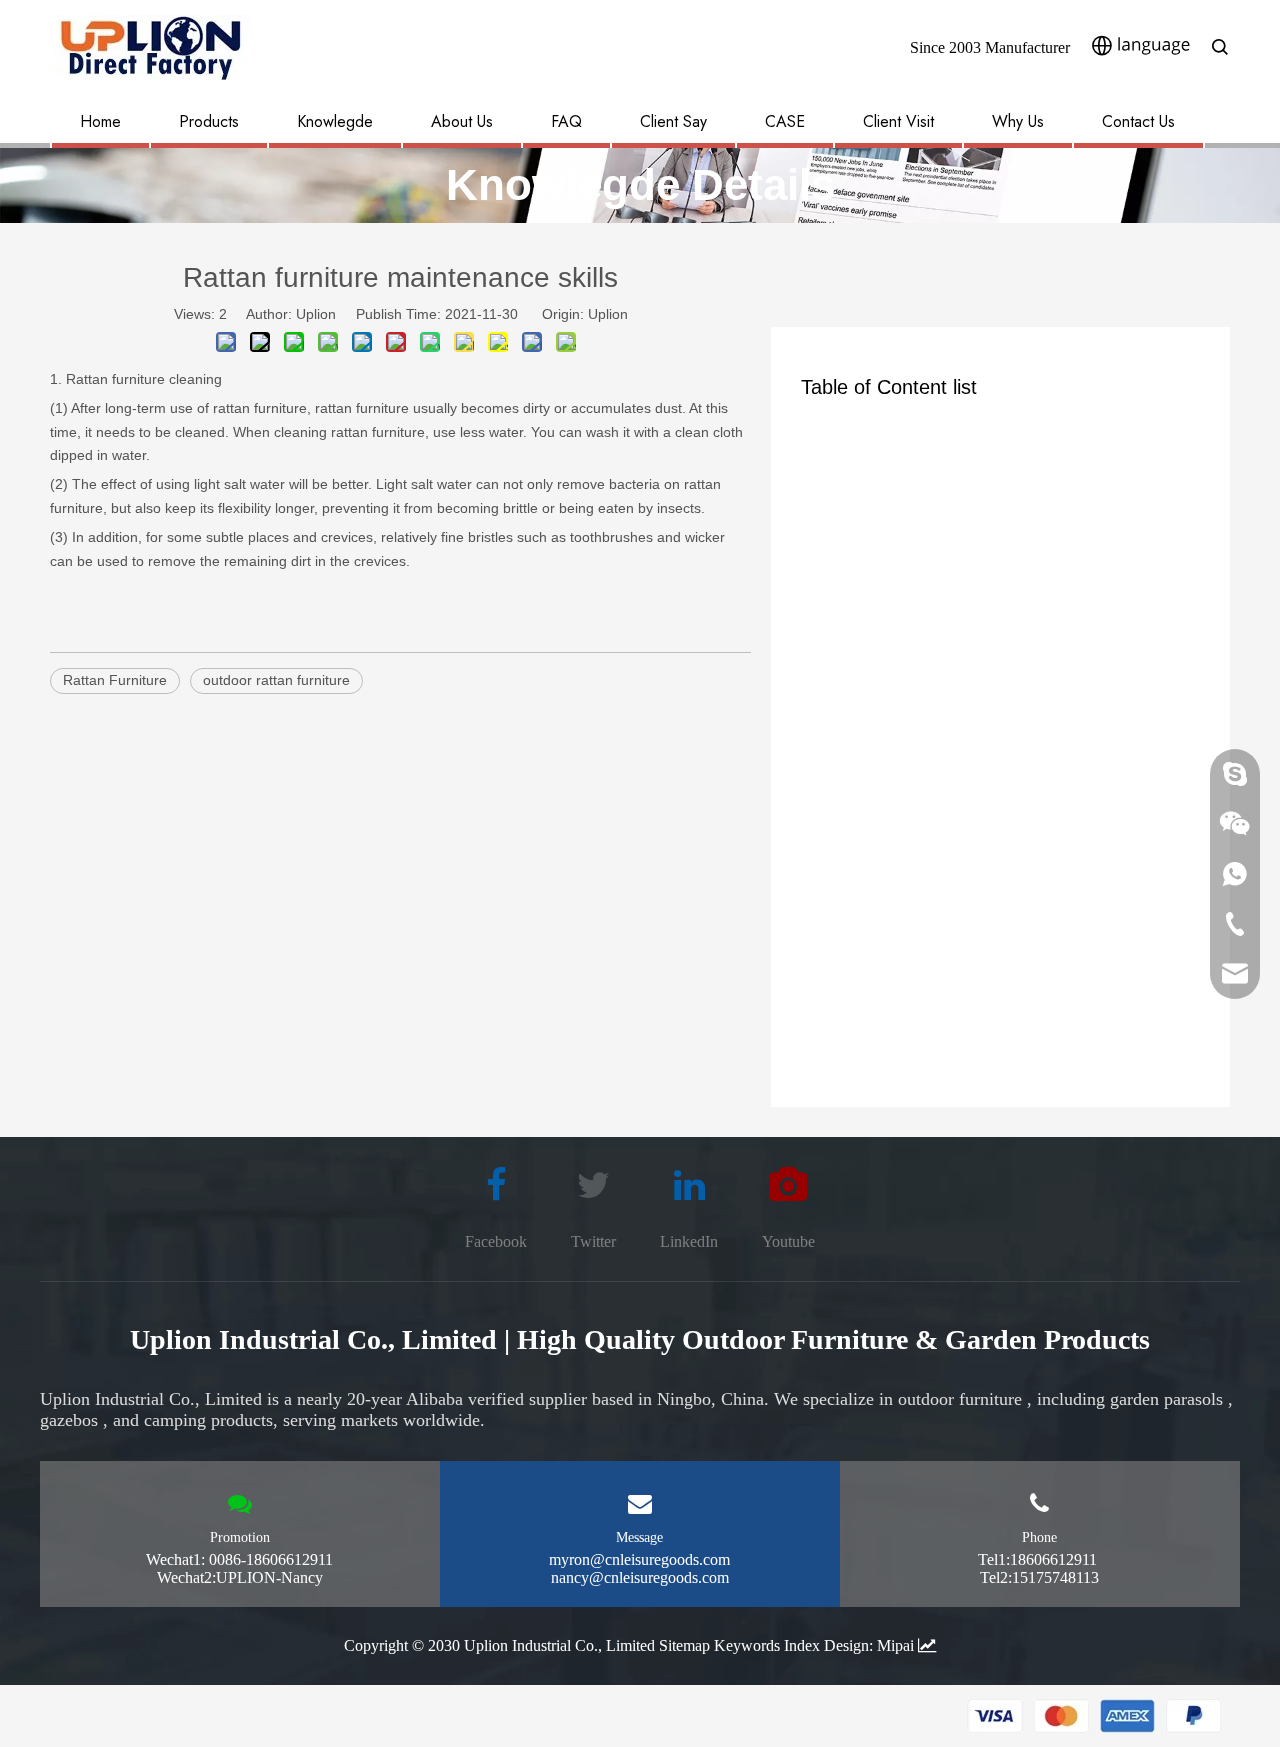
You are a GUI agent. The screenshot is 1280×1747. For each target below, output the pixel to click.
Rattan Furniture (115, 680)
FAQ (566, 121)
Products (209, 121)
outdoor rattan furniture (276, 680)
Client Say (673, 121)
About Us (462, 121)
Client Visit (898, 121)
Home (100, 121)
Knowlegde (335, 121)
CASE (785, 121)
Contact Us (1138, 121)
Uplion (608, 314)
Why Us (1018, 121)
